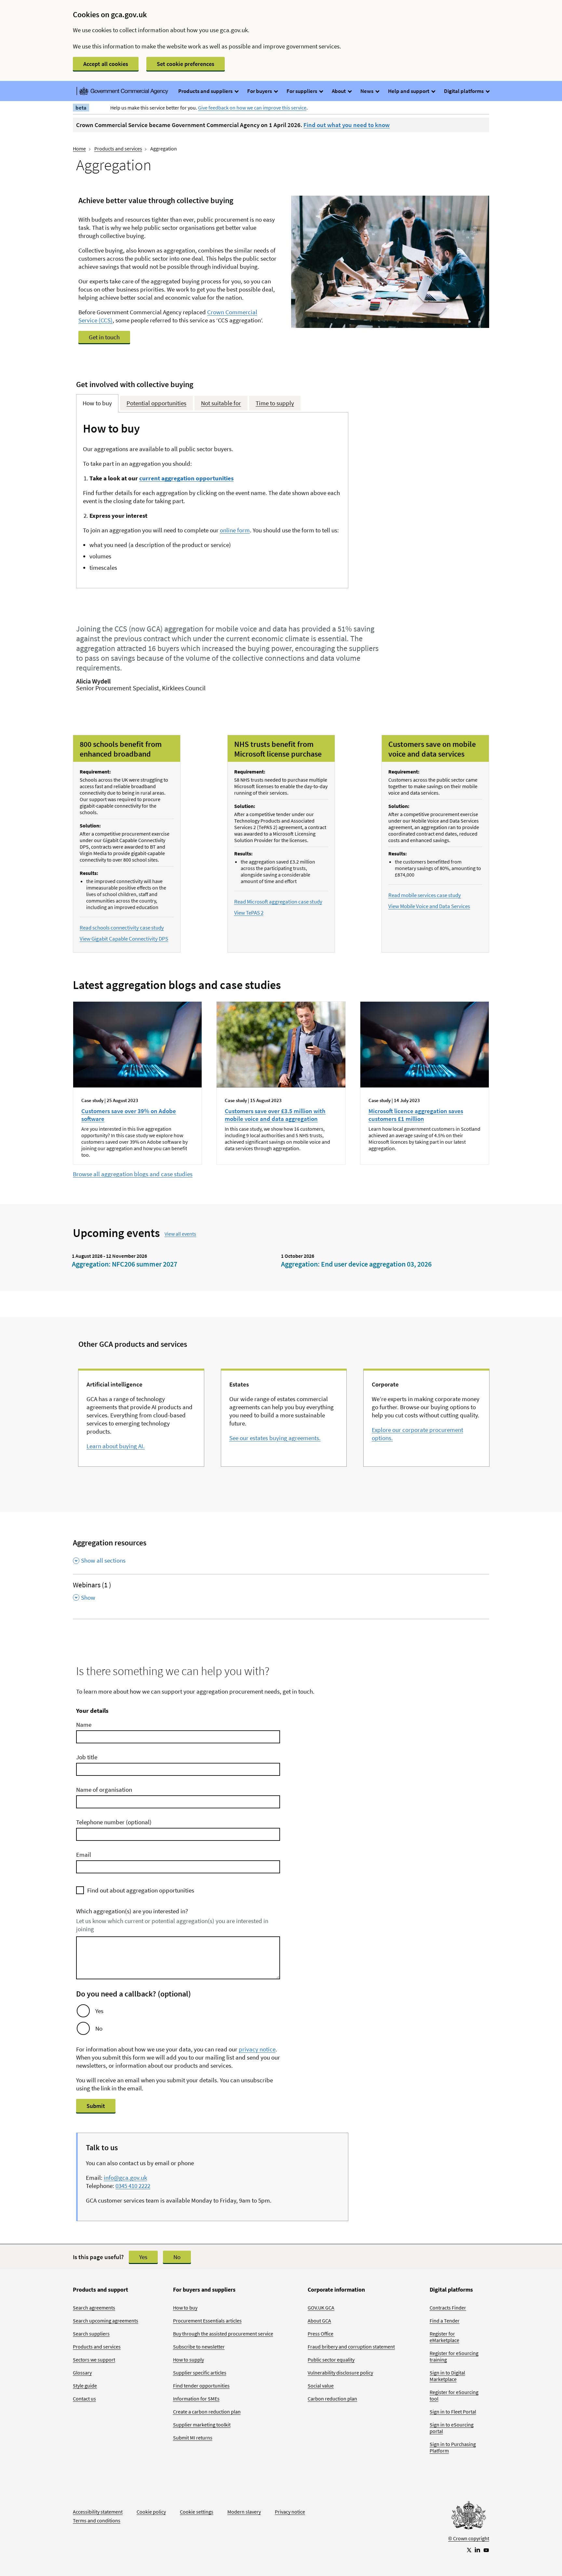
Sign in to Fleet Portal (453, 2412)
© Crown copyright (469, 2538)
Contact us (84, 2399)
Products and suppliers (206, 91)
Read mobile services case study (425, 895)
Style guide (85, 2386)
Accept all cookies (106, 64)
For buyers (260, 91)
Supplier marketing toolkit (202, 2425)
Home (79, 149)
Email (84, 1854)
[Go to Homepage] (469, 2517)
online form (235, 530)
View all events (180, 1234)
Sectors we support (94, 2360)
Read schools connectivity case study (122, 928)
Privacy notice (290, 2512)
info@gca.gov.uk (125, 2178)
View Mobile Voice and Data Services (429, 906)
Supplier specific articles (200, 2373)
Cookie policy (151, 2512)
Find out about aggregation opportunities (141, 1890)
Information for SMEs (196, 2399)
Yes (99, 2011)
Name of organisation (104, 1789)
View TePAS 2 (249, 913)
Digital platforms (464, 91)
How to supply (188, 2360)
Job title (87, 1757)
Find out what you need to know (347, 125)
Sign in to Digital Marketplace (447, 2376)
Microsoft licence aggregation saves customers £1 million (416, 1115)
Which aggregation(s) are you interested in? (132, 1911)
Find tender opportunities (201, 2386)
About (339, 91)
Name (84, 1724)
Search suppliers (91, 2334)
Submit (96, 2106)
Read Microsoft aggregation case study (278, 902)
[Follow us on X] (469, 2550)
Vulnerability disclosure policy (340, 2373)
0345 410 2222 (133, 2186)
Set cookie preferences (186, 64)
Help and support (409, 91)
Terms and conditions (97, 2520)
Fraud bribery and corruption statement (351, 2347)
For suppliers (302, 91)
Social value (321, 2386)
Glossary (82, 2373)
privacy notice (257, 2049)
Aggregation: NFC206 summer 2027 (125, 1264)
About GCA (319, 2321)
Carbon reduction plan (332, 2399)
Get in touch (104, 337)
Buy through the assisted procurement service (223, 2334)
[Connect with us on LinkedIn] (477, 2550)
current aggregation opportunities (186, 478)
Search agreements (94, 2308)
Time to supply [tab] (275, 403)
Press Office (321, 2334)
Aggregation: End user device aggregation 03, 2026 (356, 1264)
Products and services (118, 149)
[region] (83, 2011)
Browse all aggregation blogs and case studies (133, 1174)
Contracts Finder (448, 2308)
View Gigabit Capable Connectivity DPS (124, 939)
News (367, 91)
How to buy (185, 2308)
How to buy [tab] (97, 403)
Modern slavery (244, 2512)
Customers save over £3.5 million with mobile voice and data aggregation (275, 1115)
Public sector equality (331, 2360)
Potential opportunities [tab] (156, 403)
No (99, 2028)
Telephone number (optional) (114, 1822)
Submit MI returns (193, 2438)
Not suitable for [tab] (221, 403)
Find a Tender (445, 2321)
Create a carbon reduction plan (207, 2412)
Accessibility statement (98, 2512)
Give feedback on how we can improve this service (252, 108)
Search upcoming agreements (106, 2321)
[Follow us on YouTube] (486, 2550)
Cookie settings (197, 2512)
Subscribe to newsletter (199, 2347)
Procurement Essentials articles (207, 2321)
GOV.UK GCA (321, 2308)
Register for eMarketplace (444, 2337)
